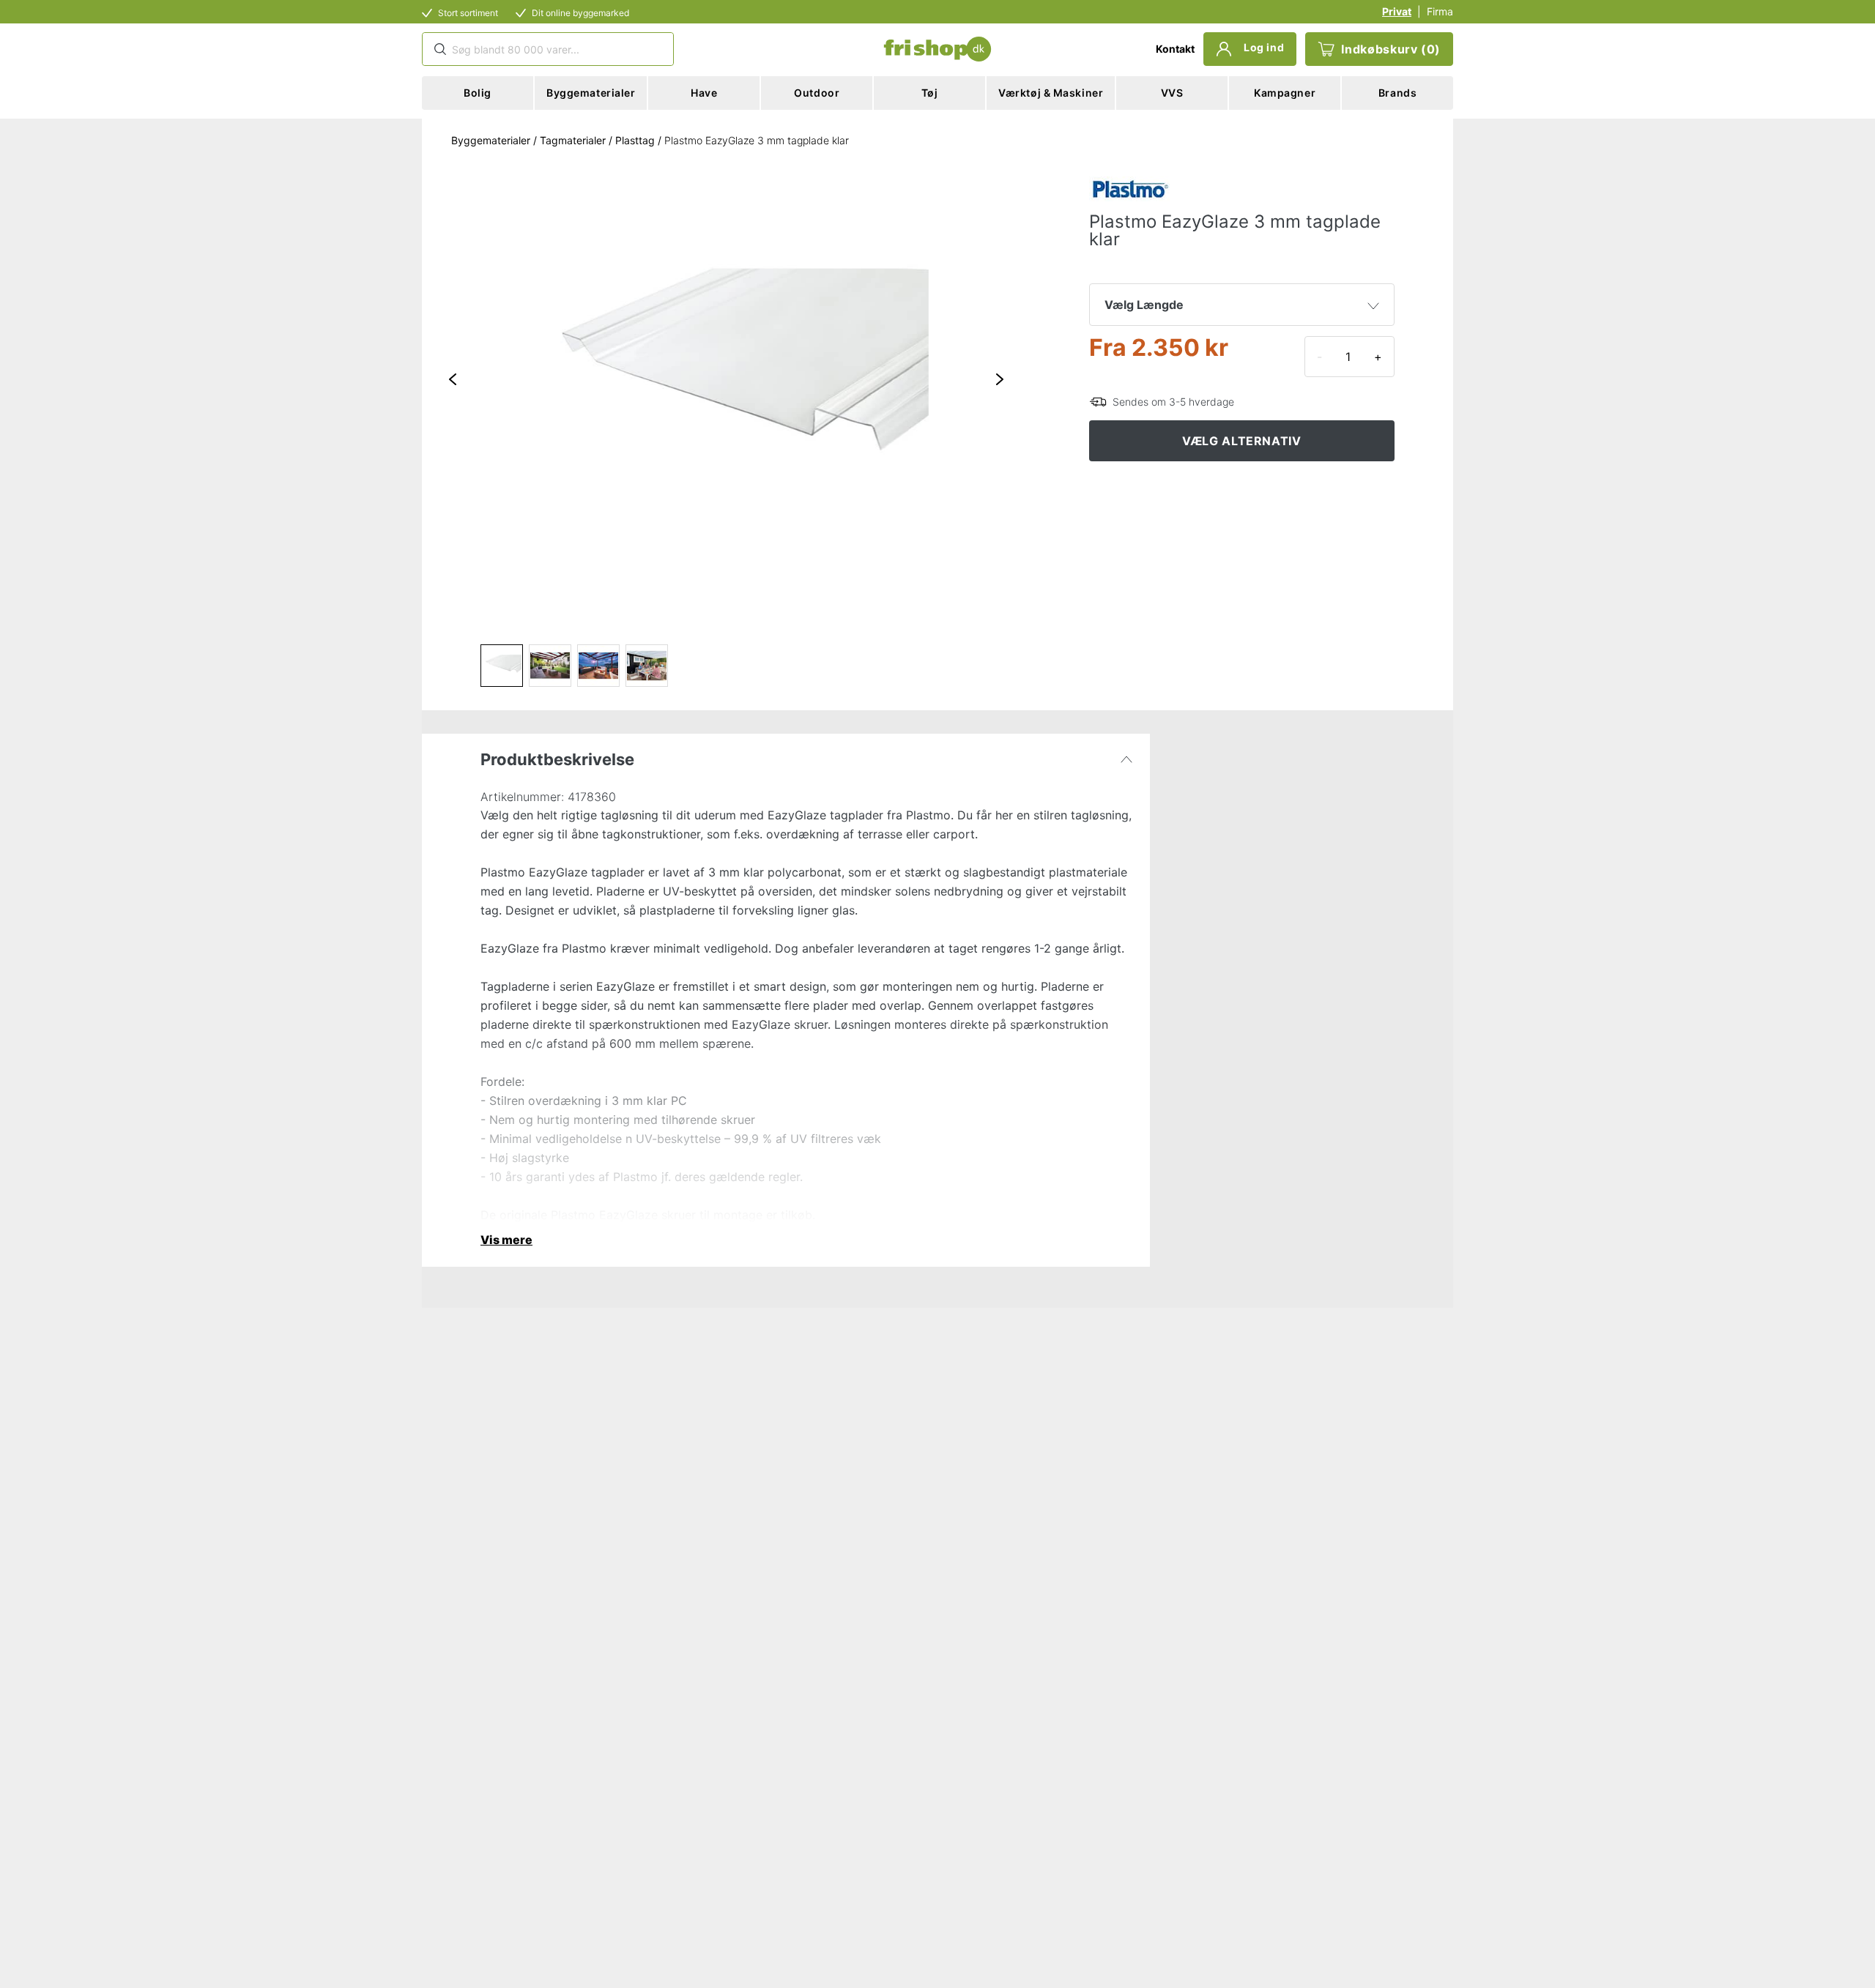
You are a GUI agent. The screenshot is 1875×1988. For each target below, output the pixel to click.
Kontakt (1175, 49)
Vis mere (506, 1240)
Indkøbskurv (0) (1391, 49)
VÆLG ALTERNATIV (1242, 441)
